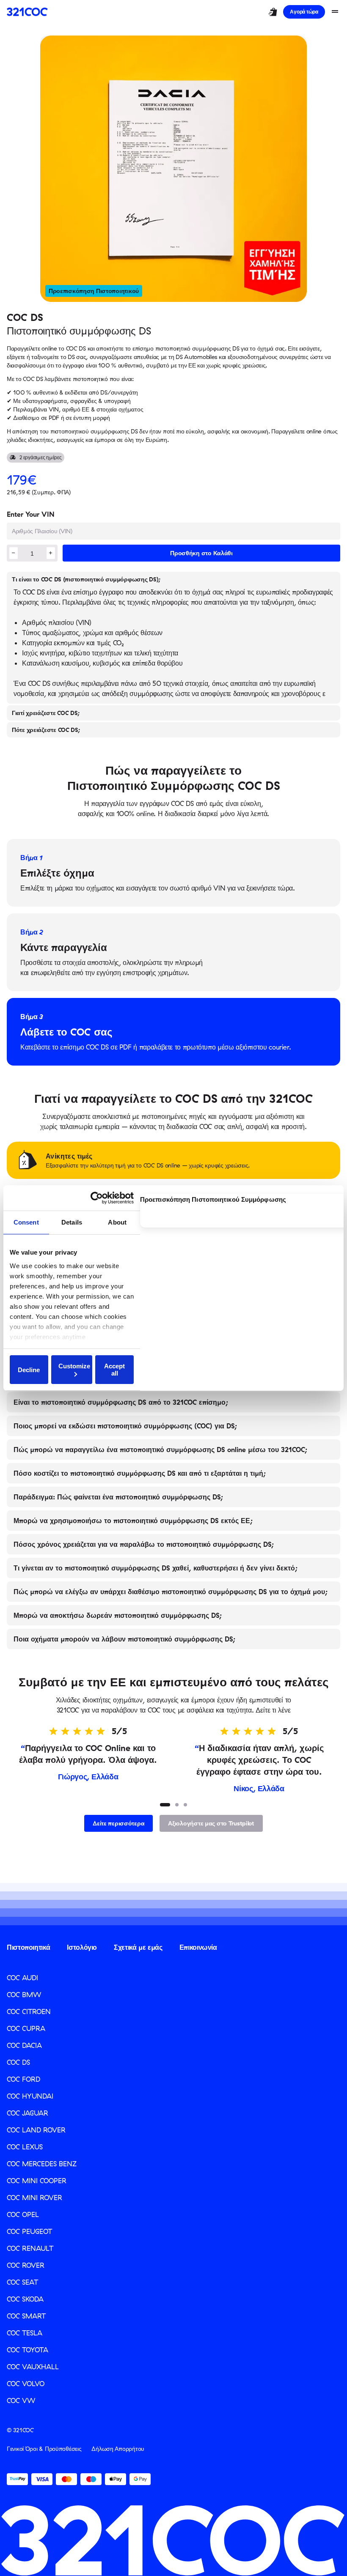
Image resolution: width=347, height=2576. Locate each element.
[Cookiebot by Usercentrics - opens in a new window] (100, 1198)
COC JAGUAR (28, 2113)
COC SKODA (25, 2299)
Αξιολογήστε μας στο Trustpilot (211, 1823)
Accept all (114, 1370)
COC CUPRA (26, 2028)
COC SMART (26, 2316)
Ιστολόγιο (82, 1947)
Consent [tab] (26, 1222)
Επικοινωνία (198, 1947)
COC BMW (24, 1995)
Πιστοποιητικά (28, 1947)
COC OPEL (23, 2214)
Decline (29, 1370)
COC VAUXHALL (33, 2367)
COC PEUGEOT (29, 2231)
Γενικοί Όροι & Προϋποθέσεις (44, 2449)
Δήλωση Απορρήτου (118, 2449)
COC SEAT (22, 2282)
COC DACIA (24, 2045)
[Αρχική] (27, 12)
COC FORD (23, 2079)
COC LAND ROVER (36, 2130)
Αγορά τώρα (304, 12)
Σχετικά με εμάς (138, 1947)
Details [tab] (72, 1222)
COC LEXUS (25, 2147)
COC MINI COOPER (37, 2181)
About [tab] (117, 1222)
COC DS (18, 2062)
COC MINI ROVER (34, 2198)
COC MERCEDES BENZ (42, 2164)
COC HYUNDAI (30, 2096)
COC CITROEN (29, 2011)
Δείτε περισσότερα (118, 1823)
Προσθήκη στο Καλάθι (201, 553)
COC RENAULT (30, 2248)
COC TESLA (25, 2333)
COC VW (21, 2401)
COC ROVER (26, 2265)
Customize (74, 1366)
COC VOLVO (26, 2384)
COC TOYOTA (28, 2350)
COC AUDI (22, 1978)
